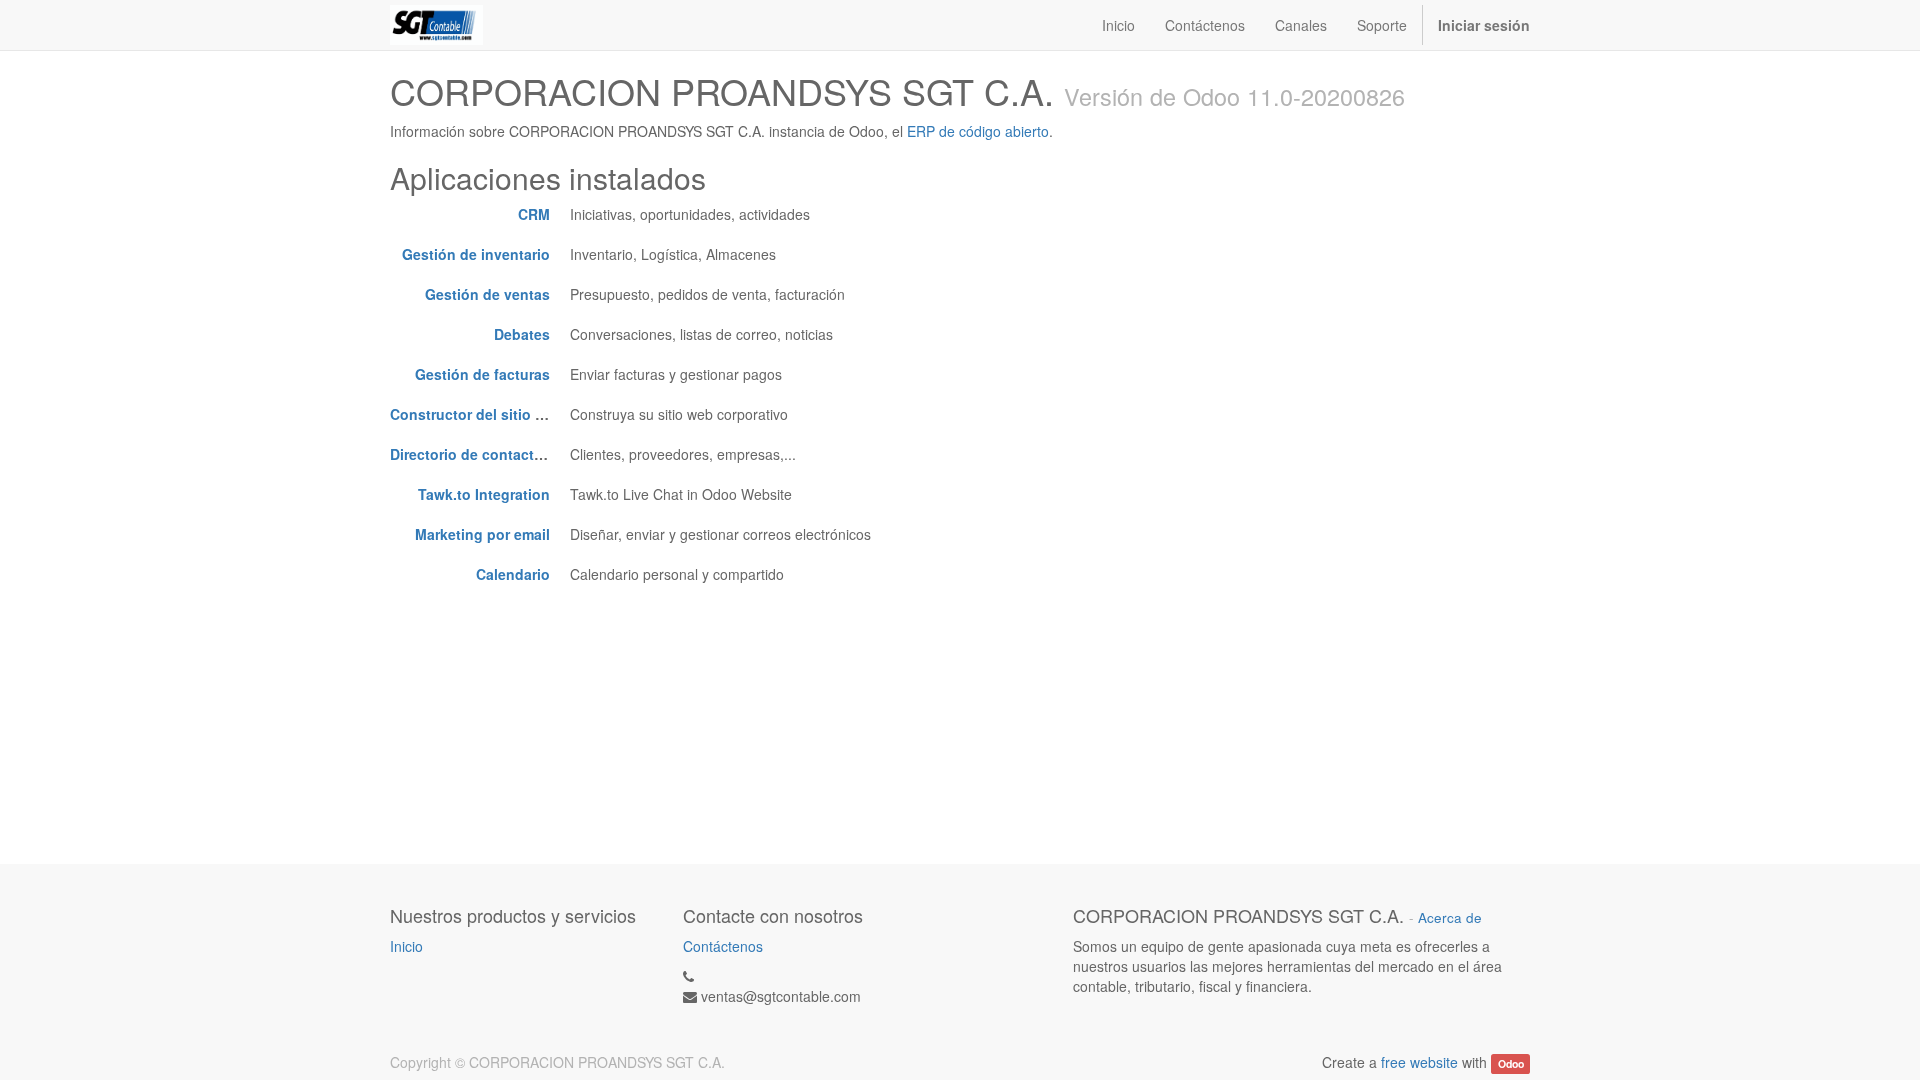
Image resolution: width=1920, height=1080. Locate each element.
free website (1419, 1062)
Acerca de (1450, 917)
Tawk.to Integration (484, 494)
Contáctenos (723, 946)
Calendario (513, 574)
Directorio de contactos (470, 454)
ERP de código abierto (978, 131)
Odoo (1511, 1063)
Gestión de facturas (482, 374)
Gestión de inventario (476, 254)
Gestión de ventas (487, 294)
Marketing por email (482, 534)
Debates (522, 334)
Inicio (406, 946)
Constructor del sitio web (476, 414)
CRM (534, 214)
